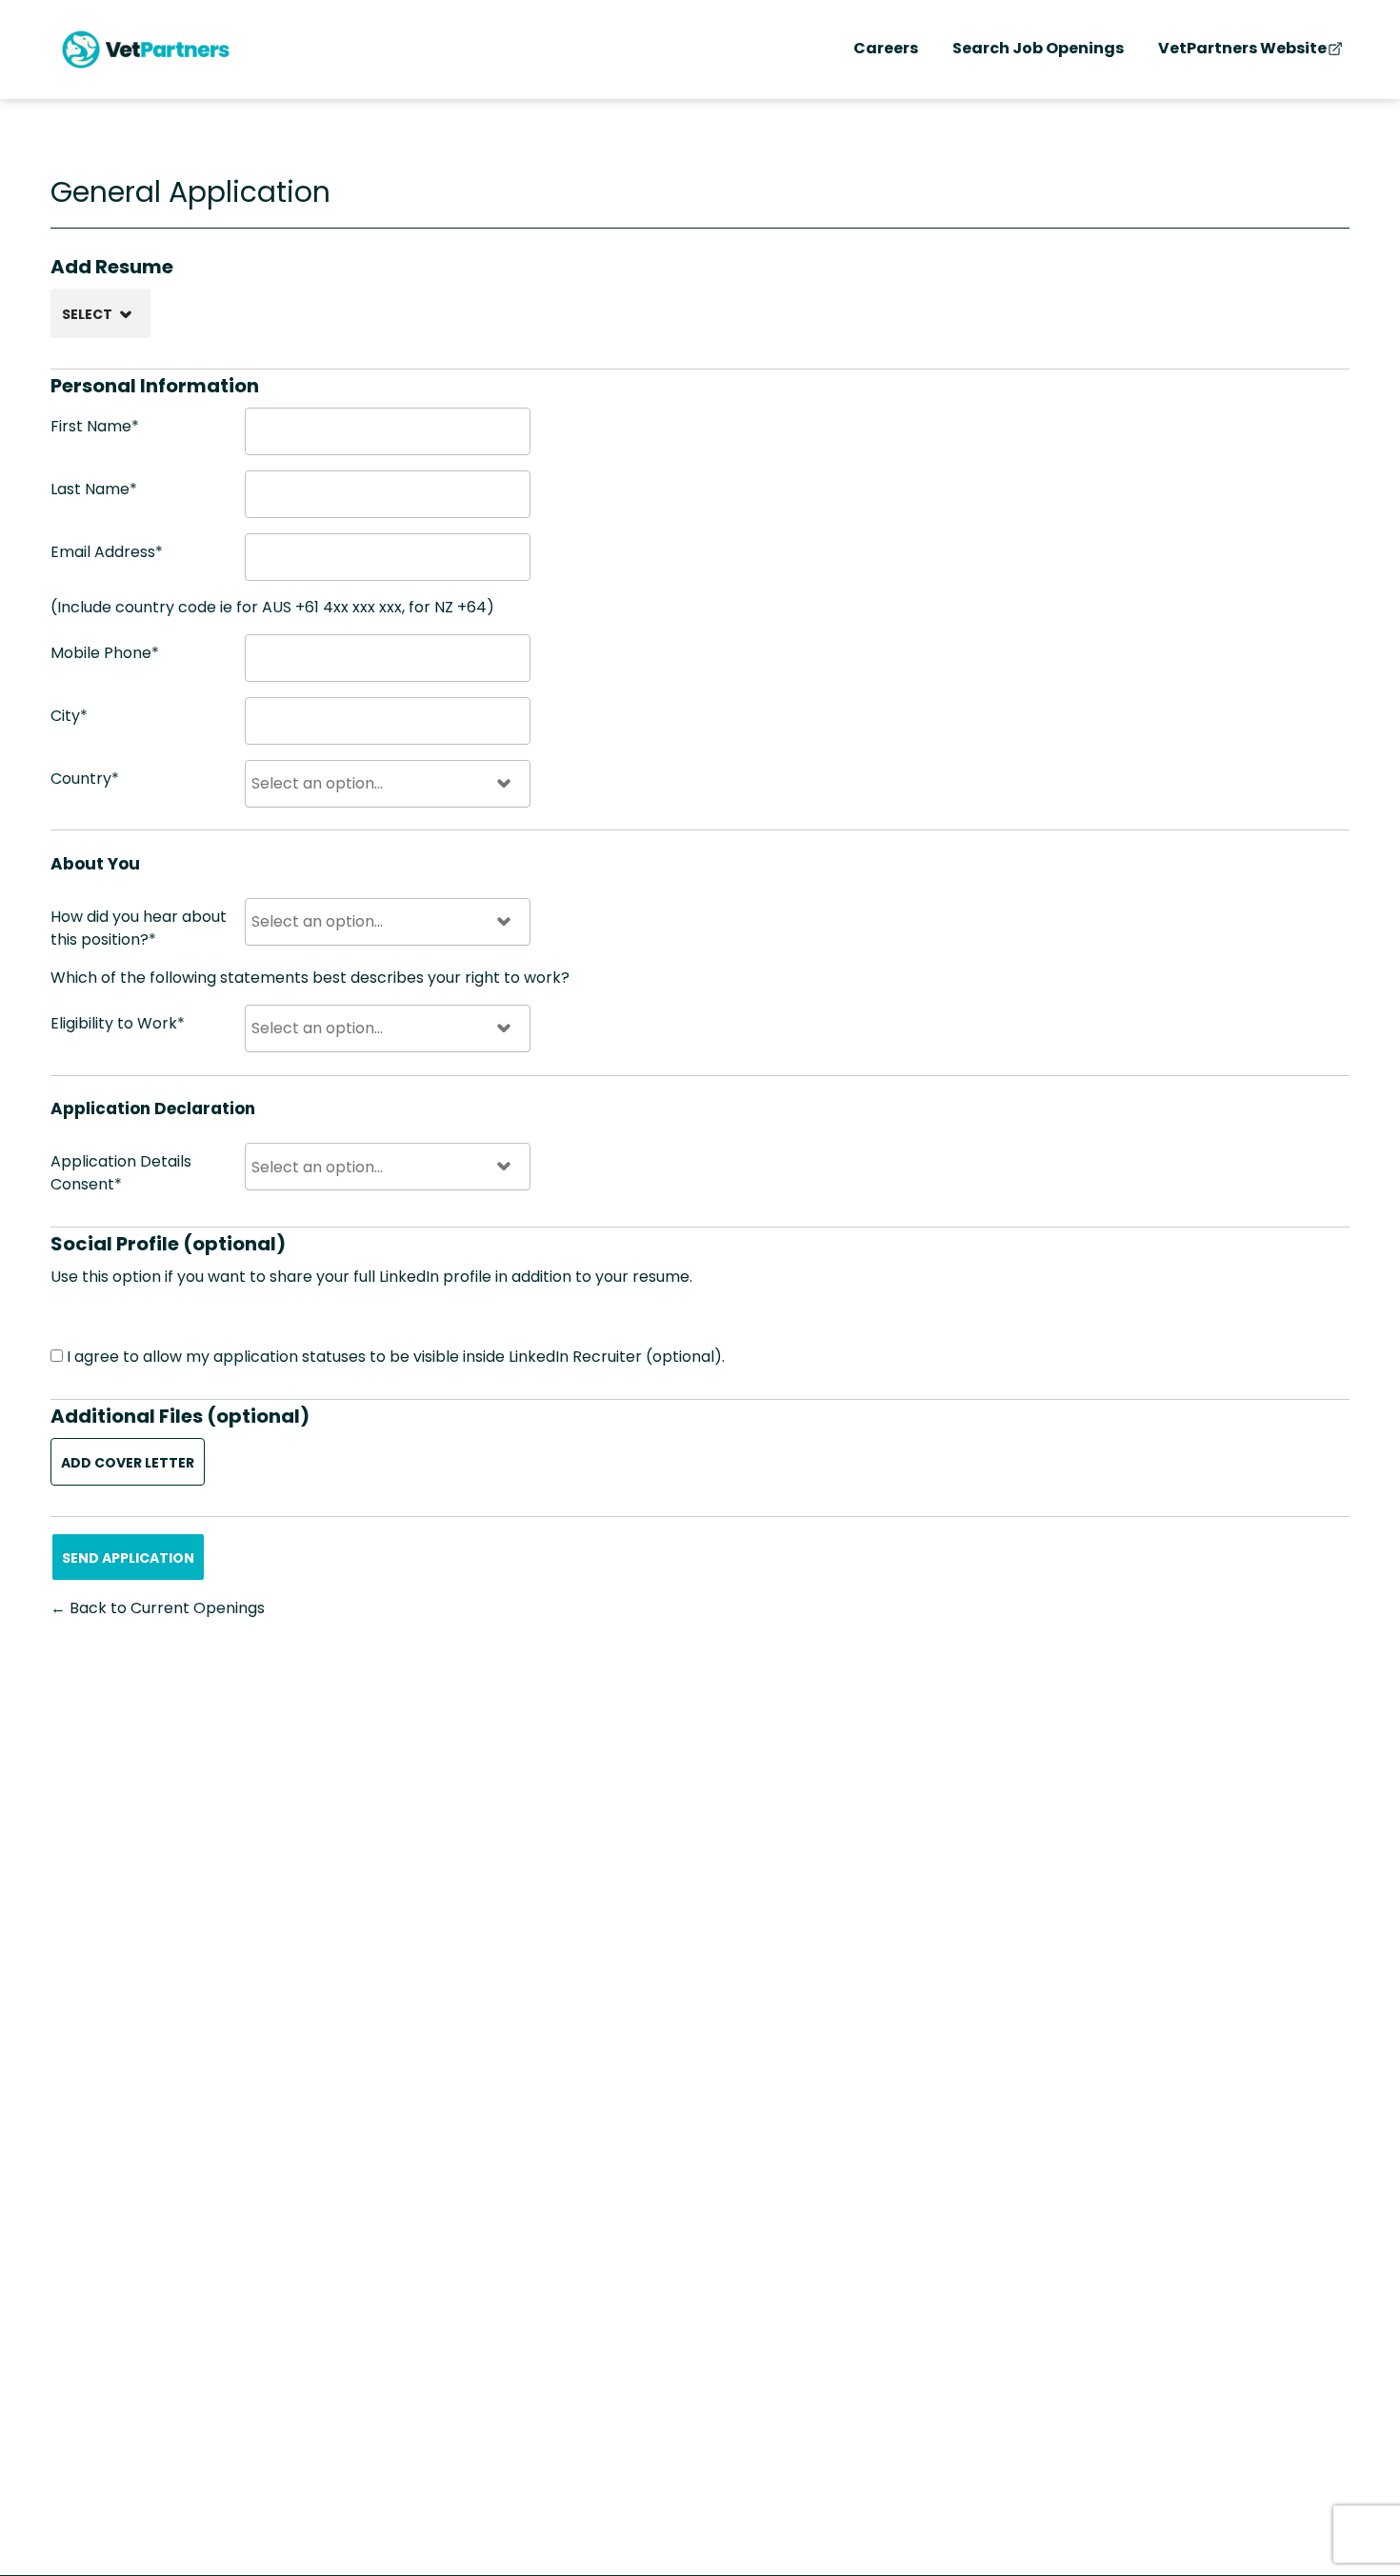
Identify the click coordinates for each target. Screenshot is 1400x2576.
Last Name (94, 489)
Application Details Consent (121, 1173)
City (69, 716)
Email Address (107, 552)
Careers (886, 48)
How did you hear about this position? (139, 928)
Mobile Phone (105, 653)
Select (87, 314)
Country (85, 779)
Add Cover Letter (128, 1463)
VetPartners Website (1242, 48)
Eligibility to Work (118, 1023)
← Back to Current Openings (158, 1608)
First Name (95, 426)
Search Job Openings (1038, 48)
